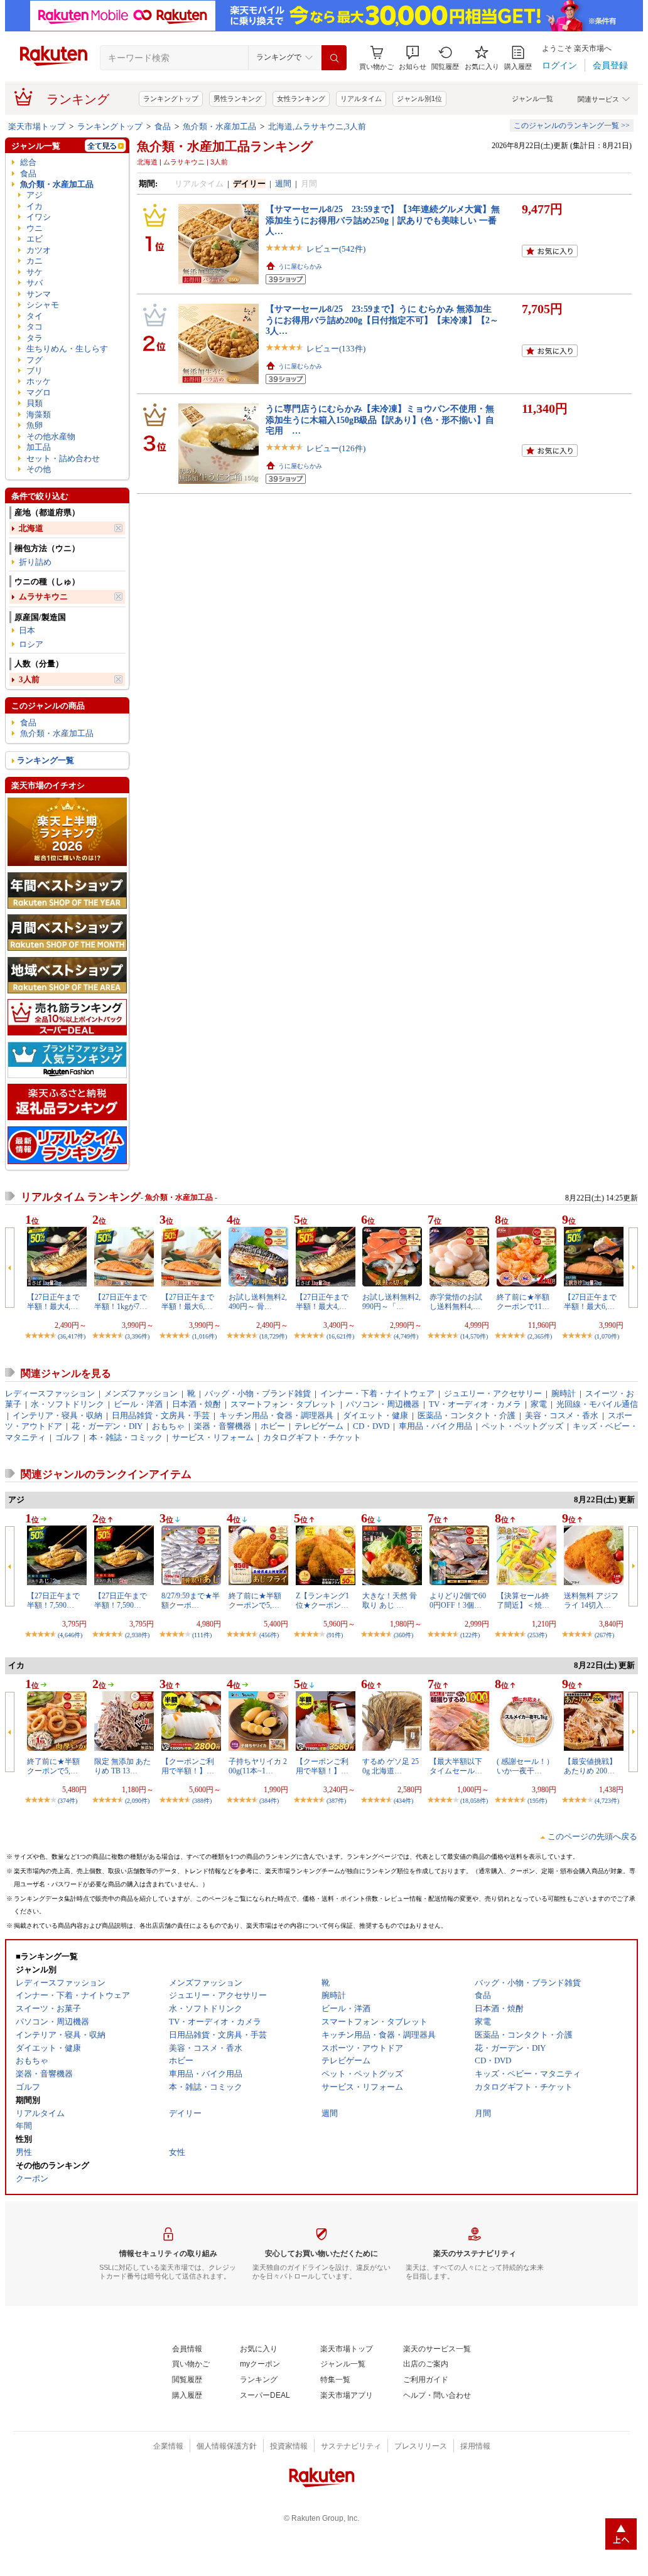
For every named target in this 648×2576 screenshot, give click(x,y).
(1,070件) (607, 1336)
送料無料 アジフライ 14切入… (591, 1600)
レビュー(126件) (336, 448)
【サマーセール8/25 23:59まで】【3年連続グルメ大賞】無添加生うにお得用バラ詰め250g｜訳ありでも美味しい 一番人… (383, 220)
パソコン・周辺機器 (383, 1404)
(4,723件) (607, 1801)
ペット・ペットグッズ (522, 1426)
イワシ (39, 217)
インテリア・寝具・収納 (57, 1415)
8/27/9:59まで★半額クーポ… (191, 1600)
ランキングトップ (171, 99)
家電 (539, 1404)
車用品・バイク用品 (435, 1426)
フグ (35, 360)
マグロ (39, 393)
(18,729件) (273, 1336)
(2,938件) (137, 1635)
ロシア (31, 644)
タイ (35, 316)
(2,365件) (540, 1336)
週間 (283, 184)
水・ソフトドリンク (67, 1404)
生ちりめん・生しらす (67, 349)
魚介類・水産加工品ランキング (225, 146)
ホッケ (39, 381)
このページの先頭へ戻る (592, 1836)
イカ (35, 206)
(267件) (604, 1635)
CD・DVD (371, 1426)
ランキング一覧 (46, 760)
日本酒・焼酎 (197, 1404)
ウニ (35, 228)
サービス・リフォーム (213, 1437)
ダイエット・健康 (375, 1415)
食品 (163, 126)
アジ (35, 195)
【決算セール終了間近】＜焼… (523, 1600)
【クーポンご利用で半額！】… (188, 1766)
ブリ (35, 371)
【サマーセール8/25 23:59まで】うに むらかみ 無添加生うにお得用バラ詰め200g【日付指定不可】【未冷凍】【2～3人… (382, 320)
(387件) (336, 1801)
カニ (35, 261)
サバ (35, 283)
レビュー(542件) (336, 249)
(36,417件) (72, 1336)
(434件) (403, 1801)
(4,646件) (70, 1635)
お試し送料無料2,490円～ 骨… (258, 1301)
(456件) (269, 1635)
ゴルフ (67, 1437)
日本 (27, 630)
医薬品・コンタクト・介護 (467, 1415)
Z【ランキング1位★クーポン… (322, 1600)
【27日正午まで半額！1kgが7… (121, 1301)
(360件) (403, 1635)
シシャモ (43, 305)
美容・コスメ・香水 (562, 1415)
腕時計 (564, 1393)
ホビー (273, 1426)
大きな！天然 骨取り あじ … (390, 1600)
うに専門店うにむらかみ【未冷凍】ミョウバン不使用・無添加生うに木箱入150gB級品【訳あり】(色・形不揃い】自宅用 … (380, 420)
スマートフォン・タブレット (283, 1404)
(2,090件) (137, 1801)
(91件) (335, 1635)
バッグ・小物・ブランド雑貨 (258, 1393)
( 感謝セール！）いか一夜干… (525, 1766)
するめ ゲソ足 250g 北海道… (391, 1766)
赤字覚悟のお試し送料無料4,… (456, 1301)
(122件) (470, 1635)
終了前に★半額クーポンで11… (523, 1301)
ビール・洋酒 (138, 1404)
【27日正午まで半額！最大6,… (188, 1301)
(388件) (202, 1801)
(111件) (202, 1635)
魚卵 (35, 425)
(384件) (269, 1801)
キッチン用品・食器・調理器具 (276, 1415)
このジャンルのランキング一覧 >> (572, 126)
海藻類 (39, 414)
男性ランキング (238, 99)
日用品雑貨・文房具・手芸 (161, 1415)
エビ (35, 239)
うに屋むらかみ (300, 266)
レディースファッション (50, 1393)
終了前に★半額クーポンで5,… (255, 1600)
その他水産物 (51, 436)
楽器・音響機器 (223, 1426)
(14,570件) (474, 1336)
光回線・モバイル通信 (597, 1404)
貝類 (35, 403)
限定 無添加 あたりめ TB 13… (122, 1766)
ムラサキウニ (43, 596)
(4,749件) (406, 1336)
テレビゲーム (319, 1426)
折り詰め (35, 562)
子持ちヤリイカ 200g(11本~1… (258, 1766)
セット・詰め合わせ (63, 458)
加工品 (39, 447)
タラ (35, 338)
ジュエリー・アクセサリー (493, 1393)
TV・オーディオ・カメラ (475, 1404)
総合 (28, 162)
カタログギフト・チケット (312, 1437)
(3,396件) (137, 1336)
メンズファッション (141, 1393)
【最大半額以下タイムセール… (456, 1766)
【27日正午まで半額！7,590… (53, 1600)
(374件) (67, 1801)
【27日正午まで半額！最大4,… (53, 1301)
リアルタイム (361, 99)
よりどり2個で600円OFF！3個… (458, 1600)
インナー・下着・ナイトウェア (377, 1393)
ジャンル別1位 (419, 99)
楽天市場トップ (37, 126)
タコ (35, 327)
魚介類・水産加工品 (219, 126)
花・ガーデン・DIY (107, 1426)
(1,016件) (204, 1336)
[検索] (334, 58)
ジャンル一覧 (532, 99)
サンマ (39, 294)
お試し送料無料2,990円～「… (391, 1301)
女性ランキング (301, 99)
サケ (35, 272)
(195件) (537, 1801)
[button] (413, 58)
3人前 (29, 679)
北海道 (31, 528)
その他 (39, 469)
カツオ (39, 250)
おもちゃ (168, 1426)
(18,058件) (474, 1801)
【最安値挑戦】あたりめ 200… (590, 1766)
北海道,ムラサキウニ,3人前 (317, 126)
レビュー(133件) (336, 349)
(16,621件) (340, 1336)
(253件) (537, 1635)
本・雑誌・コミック (126, 1437)
